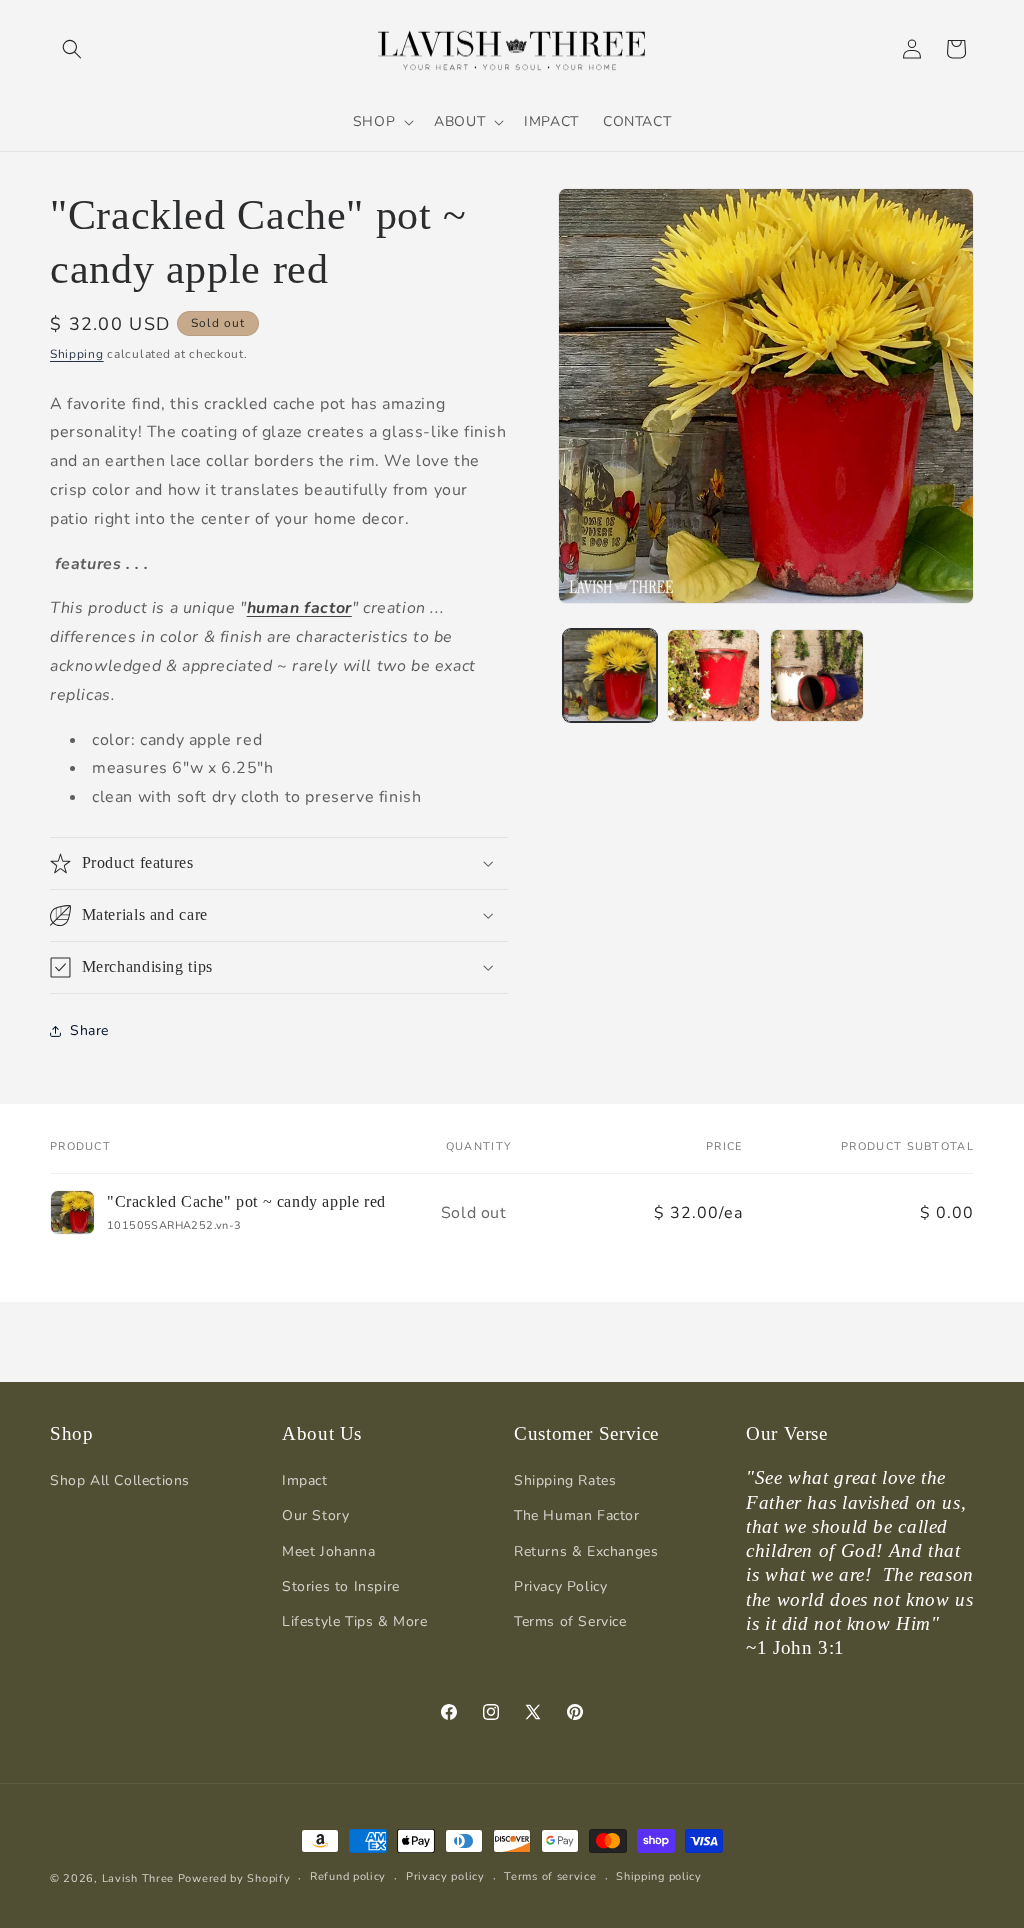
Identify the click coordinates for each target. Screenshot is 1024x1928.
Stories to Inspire (341, 1586)
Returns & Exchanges (586, 1551)
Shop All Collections (120, 1480)
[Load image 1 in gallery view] (609, 675)
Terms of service (550, 1876)
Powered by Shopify (234, 1878)
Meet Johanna (328, 1551)
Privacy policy (445, 1876)
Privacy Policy (560, 1586)
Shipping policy (659, 1876)
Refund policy (348, 1876)
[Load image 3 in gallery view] (816, 675)
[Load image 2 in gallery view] (713, 675)
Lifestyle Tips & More (355, 1621)
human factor (299, 608)
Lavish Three (140, 1878)
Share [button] (89, 1030)
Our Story (315, 1515)
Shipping (77, 354)
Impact (305, 1480)
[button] (72, 49)
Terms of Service (570, 1621)
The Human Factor (577, 1515)
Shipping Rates (565, 1480)
